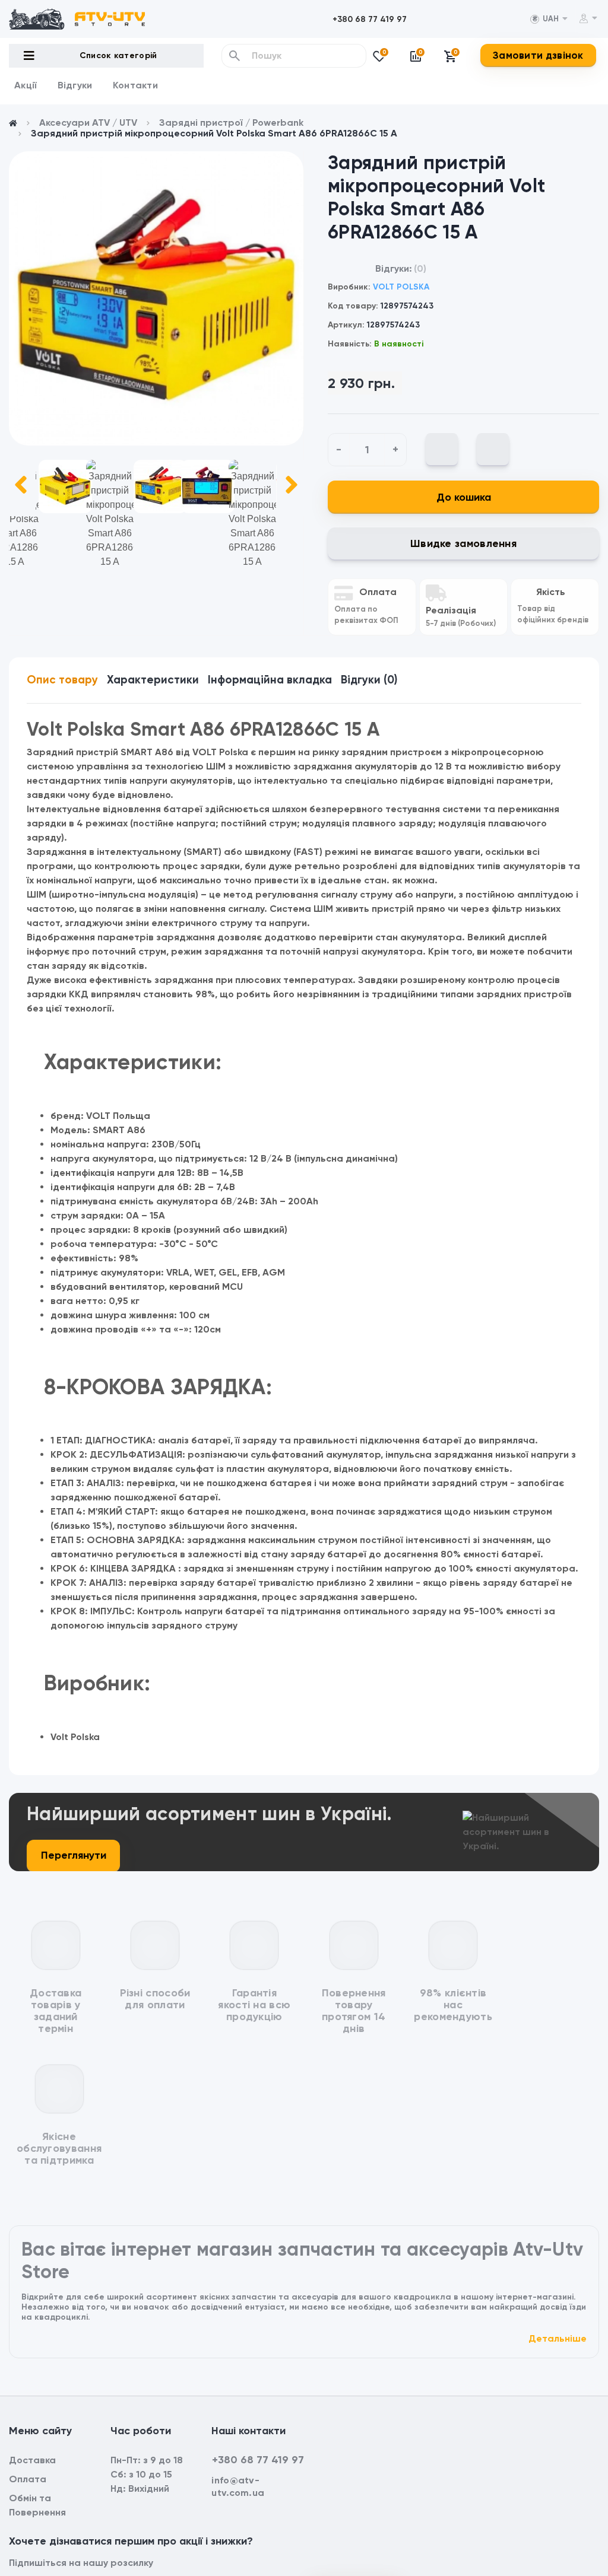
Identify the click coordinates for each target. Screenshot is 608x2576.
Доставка (32, 2460)
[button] (370, 19)
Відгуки (75, 85)
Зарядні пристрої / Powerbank (231, 123)
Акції (26, 85)
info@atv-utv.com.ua (238, 2486)
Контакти (135, 85)
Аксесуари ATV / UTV (88, 123)
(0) (420, 268)
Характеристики (153, 680)
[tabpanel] (156, 298)
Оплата (28, 2479)
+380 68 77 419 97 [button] (258, 2460)
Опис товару (62, 680)
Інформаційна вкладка (270, 680)
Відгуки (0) (369, 680)
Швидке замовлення (463, 543)
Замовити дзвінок (538, 55)
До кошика (464, 497)
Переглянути (74, 1855)
